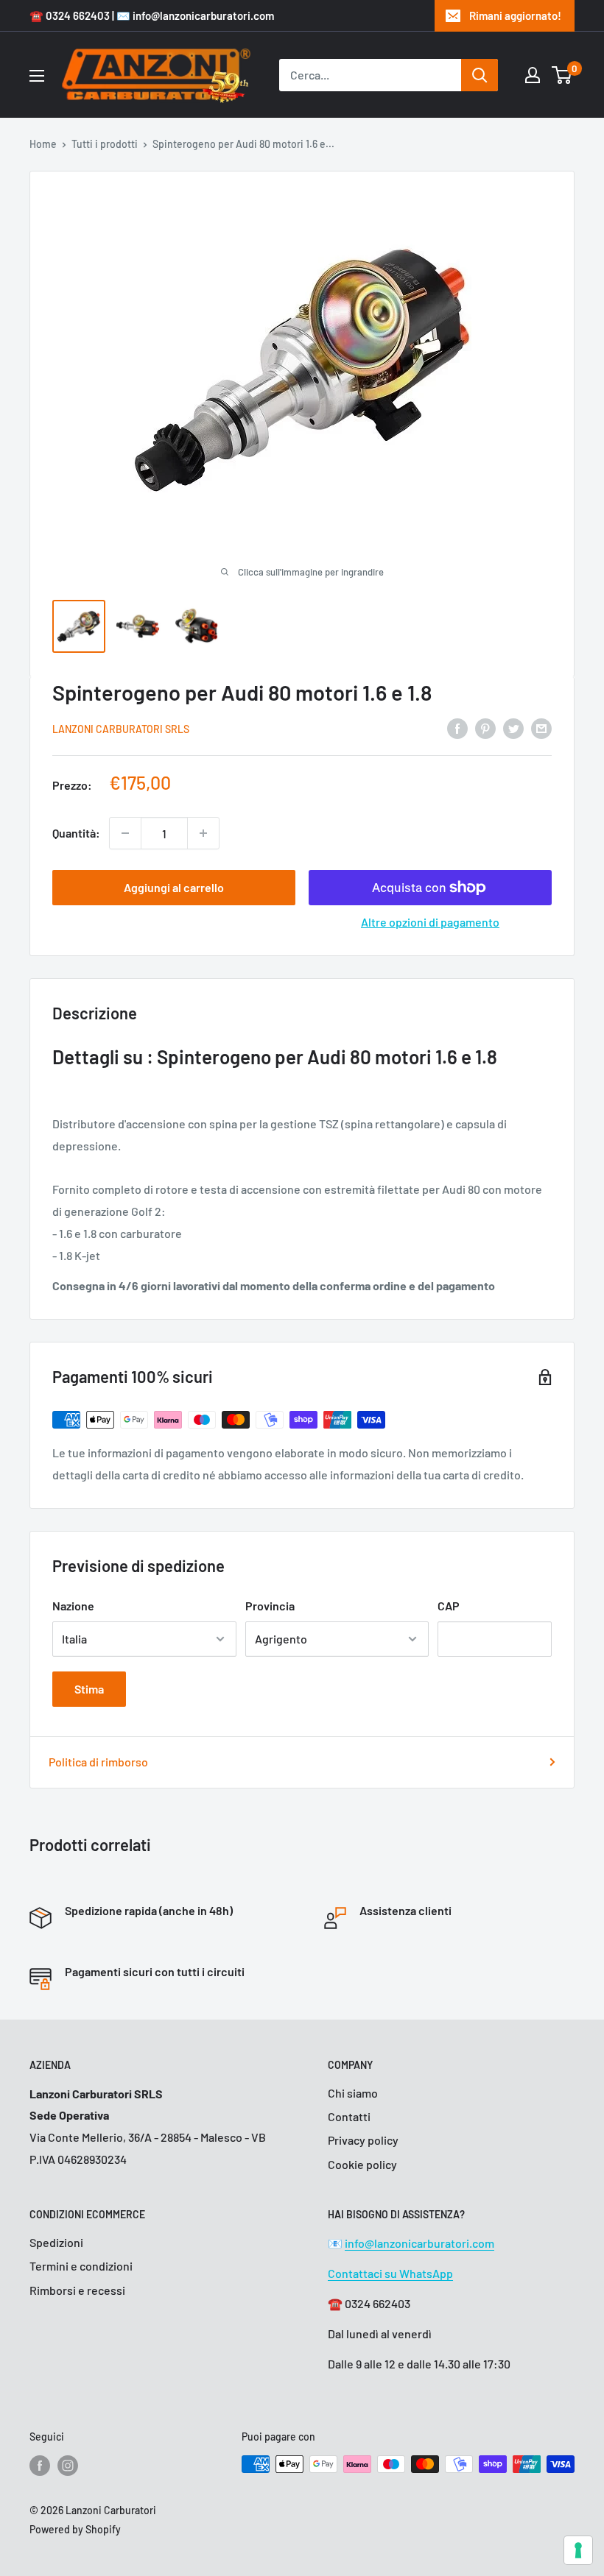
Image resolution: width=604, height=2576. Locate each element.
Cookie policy (362, 2164)
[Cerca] (480, 75)
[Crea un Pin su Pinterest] (485, 728)
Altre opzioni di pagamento (430, 922)
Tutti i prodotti (105, 144)
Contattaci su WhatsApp (390, 2273)
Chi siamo (353, 2093)
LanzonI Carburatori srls (121, 729)
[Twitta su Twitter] (513, 728)
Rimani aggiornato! (515, 15)
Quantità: (76, 833)
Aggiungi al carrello (174, 887)
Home (43, 144)
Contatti (349, 2116)
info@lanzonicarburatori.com (419, 2243)
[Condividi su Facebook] (457, 728)
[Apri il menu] (37, 76)
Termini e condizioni (81, 2266)
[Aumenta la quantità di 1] (203, 833)
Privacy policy (363, 2140)
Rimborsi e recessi (77, 2290)
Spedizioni (56, 2242)
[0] (562, 75)
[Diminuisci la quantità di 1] (125, 833)
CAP (449, 1606)
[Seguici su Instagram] (68, 2466)
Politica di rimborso (98, 1762)
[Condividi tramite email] (541, 728)
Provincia (270, 1606)
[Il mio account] (533, 75)
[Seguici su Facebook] (40, 2466)
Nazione (73, 1606)
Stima (89, 1689)
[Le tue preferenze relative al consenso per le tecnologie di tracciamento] (578, 2550)
